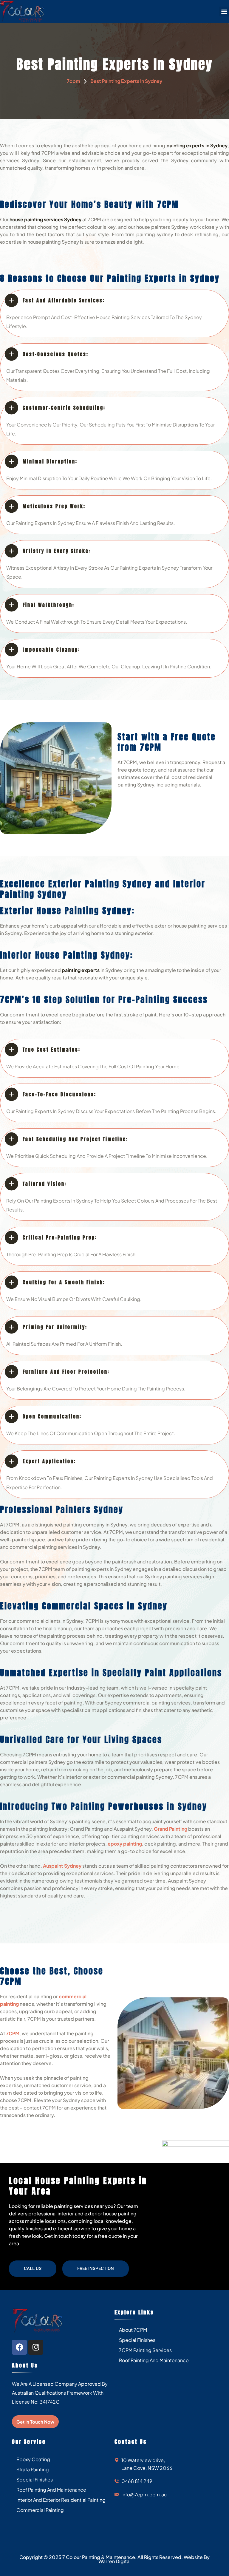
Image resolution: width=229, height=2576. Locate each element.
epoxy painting (125, 1844)
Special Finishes (137, 2340)
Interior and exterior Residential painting (61, 2500)
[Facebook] (19, 2347)
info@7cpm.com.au (144, 2494)
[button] (224, 11)
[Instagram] (36, 2347)
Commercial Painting (40, 2510)
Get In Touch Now (35, 2422)
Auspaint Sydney (62, 1866)
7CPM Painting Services (145, 2350)
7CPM (13, 2033)
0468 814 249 (137, 2481)
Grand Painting (171, 1829)
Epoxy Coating (33, 2459)
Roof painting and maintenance (154, 2360)
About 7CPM (133, 2330)
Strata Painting (33, 2469)
